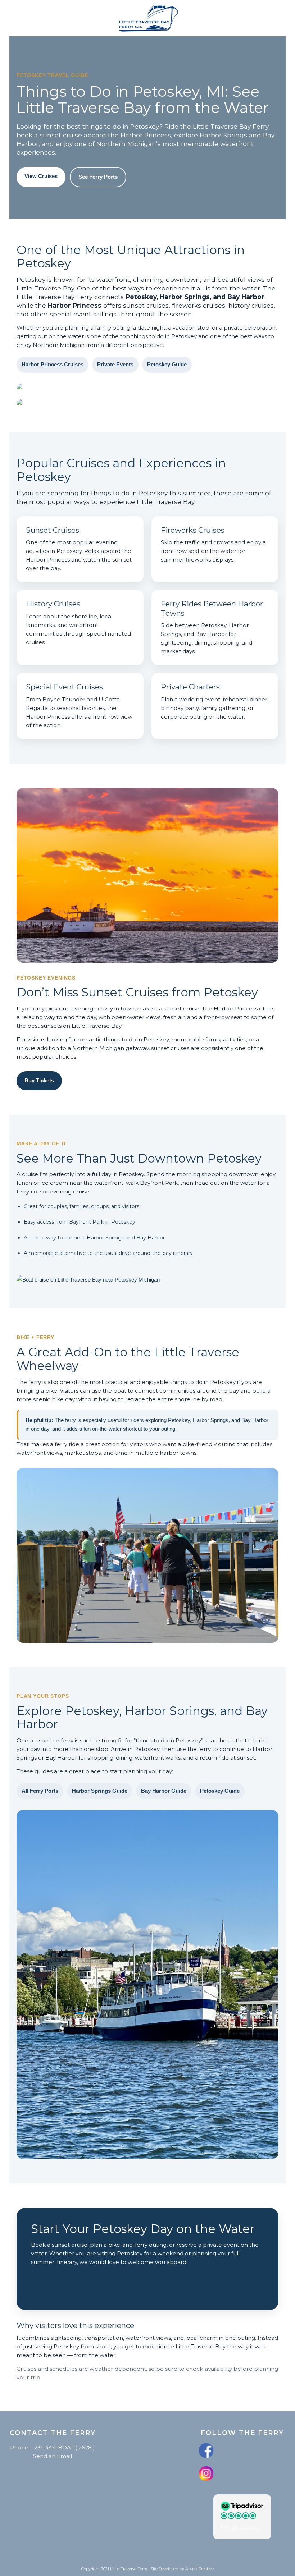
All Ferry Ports (40, 1791)
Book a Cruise (57, 2286)
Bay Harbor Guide (164, 1791)
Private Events (115, 364)
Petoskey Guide (167, 364)
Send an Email (53, 2456)
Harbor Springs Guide (100, 1791)
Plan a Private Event (120, 2286)
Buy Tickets (39, 1080)
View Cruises (41, 176)
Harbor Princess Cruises (53, 364)
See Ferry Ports (98, 177)
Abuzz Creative (199, 2569)
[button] (242, 2517)
